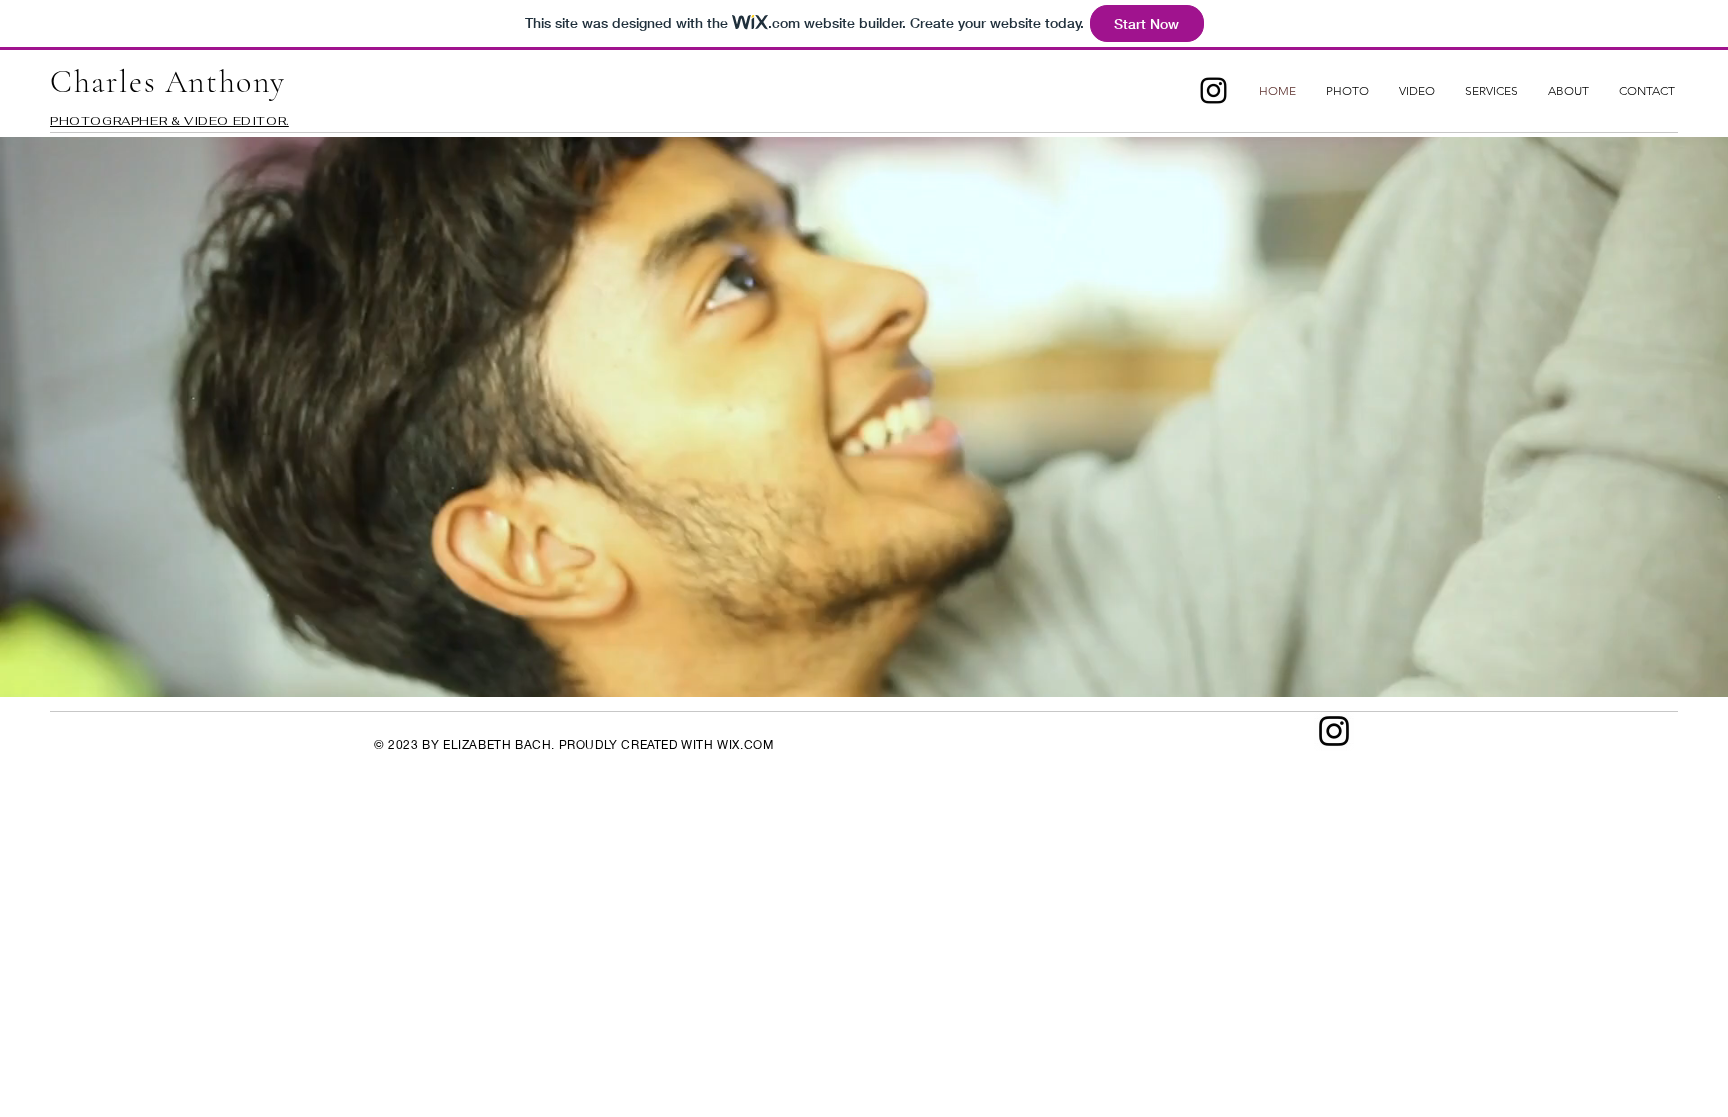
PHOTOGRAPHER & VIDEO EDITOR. (169, 121)
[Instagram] (1213, 90)
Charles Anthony (168, 81)
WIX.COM (745, 744)
